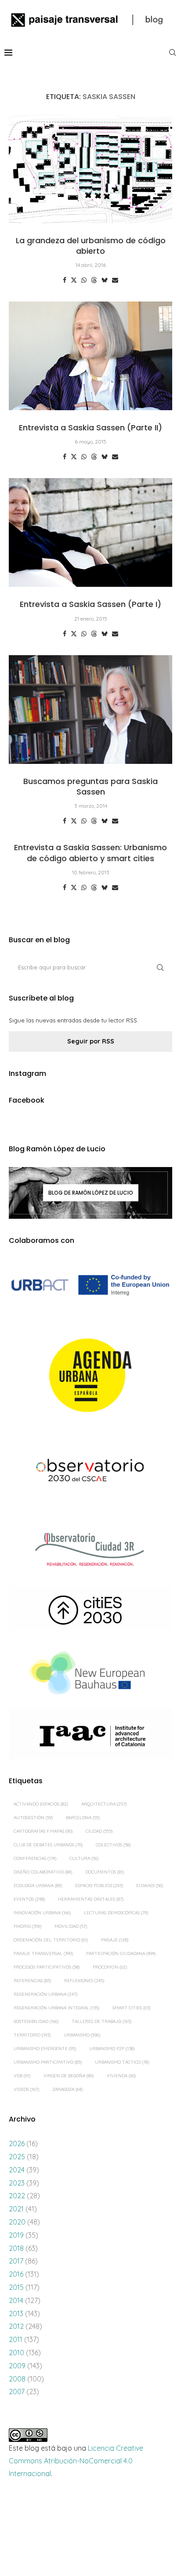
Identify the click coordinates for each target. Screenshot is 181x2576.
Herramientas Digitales (91, 1899)
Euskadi (150, 1886)
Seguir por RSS (91, 1041)
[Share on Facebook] (65, 280)
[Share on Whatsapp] (84, 280)
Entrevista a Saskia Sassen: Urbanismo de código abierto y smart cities (90, 853)
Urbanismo (82, 2035)
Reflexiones (84, 1981)
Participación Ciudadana (121, 1953)
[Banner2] (90, 1376)
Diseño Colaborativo (43, 1872)
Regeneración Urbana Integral (56, 2008)
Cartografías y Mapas (43, 1831)
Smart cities (131, 2008)
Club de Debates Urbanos (48, 1845)
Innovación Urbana (42, 1913)
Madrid (27, 1926)
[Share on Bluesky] (105, 280)
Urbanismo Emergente (45, 2049)
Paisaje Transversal (43, 1953)
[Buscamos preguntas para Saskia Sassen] (90, 710)
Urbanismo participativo (48, 2062)
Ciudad (99, 1831)
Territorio (32, 2035)
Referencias (32, 1981)
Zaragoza (67, 2089)
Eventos (29, 1899)
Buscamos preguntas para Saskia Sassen (90, 786)
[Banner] (90, 1472)
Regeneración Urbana (45, 1994)
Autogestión (33, 1818)
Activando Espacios (41, 1804)
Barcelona (83, 1818)
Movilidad (71, 1926)
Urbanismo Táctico (122, 2062)
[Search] (172, 53)
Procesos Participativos (47, 1967)
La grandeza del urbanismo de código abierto (91, 246)
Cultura (84, 1858)
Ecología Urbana (38, 1886)
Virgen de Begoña (69, 2076)
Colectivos (113, 1845)
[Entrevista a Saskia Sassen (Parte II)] (90, 356)
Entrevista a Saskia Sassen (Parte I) (90, 604)
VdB (22, 2076)
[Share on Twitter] (74, 280)
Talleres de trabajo (101, 2021)
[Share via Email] (115, 280)
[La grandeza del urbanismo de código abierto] (90, 169)
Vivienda (121, 2076)
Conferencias (35, 1858)
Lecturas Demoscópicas (116, 1913)
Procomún (110, 1967)
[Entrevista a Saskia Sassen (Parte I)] (90, 532)
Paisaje (115, 1940)
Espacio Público (99, 1886)
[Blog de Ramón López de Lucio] (90, 1193)
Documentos (105, 1872)
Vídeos (26, 2089)
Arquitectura (104, 1804)
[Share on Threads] (94, 280)
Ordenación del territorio (51, 1940)
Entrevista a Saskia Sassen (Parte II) (90, 428)
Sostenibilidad (36, 2021)
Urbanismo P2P (112, 2049)
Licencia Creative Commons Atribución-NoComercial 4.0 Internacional (76, 2461)
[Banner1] (90, 1285)
